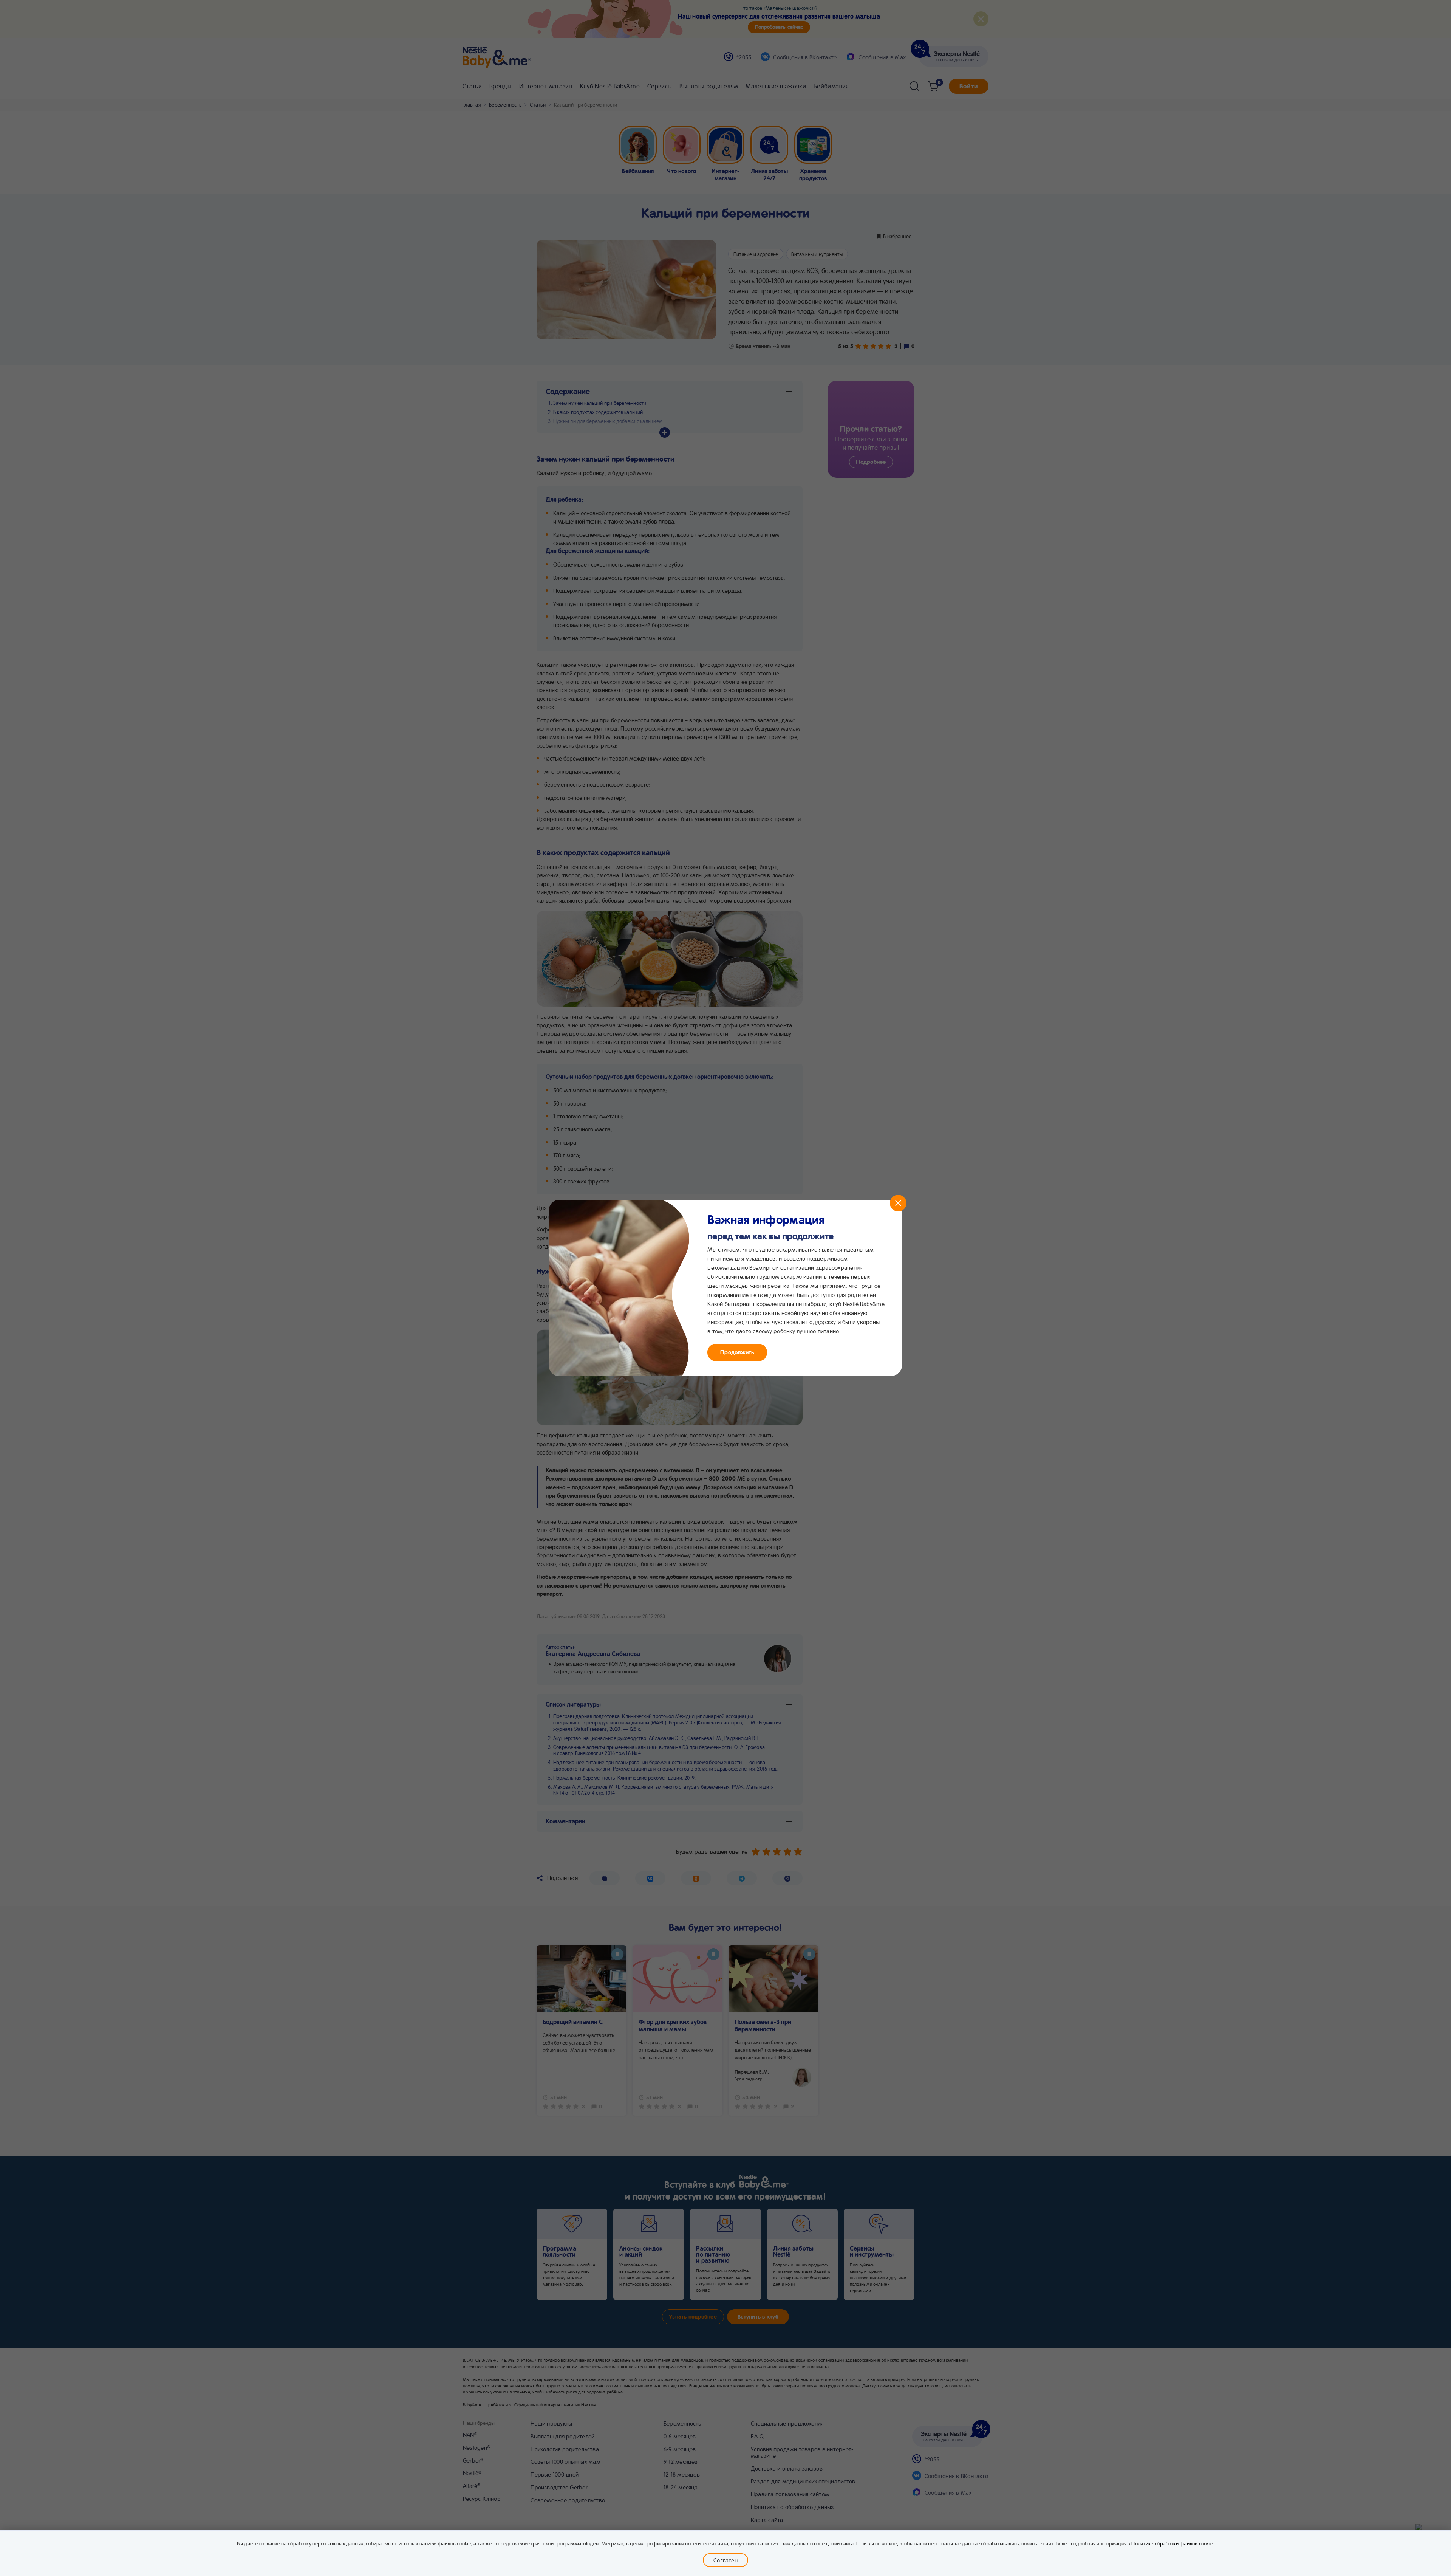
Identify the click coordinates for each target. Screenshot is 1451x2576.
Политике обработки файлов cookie (1172, 2543)
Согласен (725, 2560)
